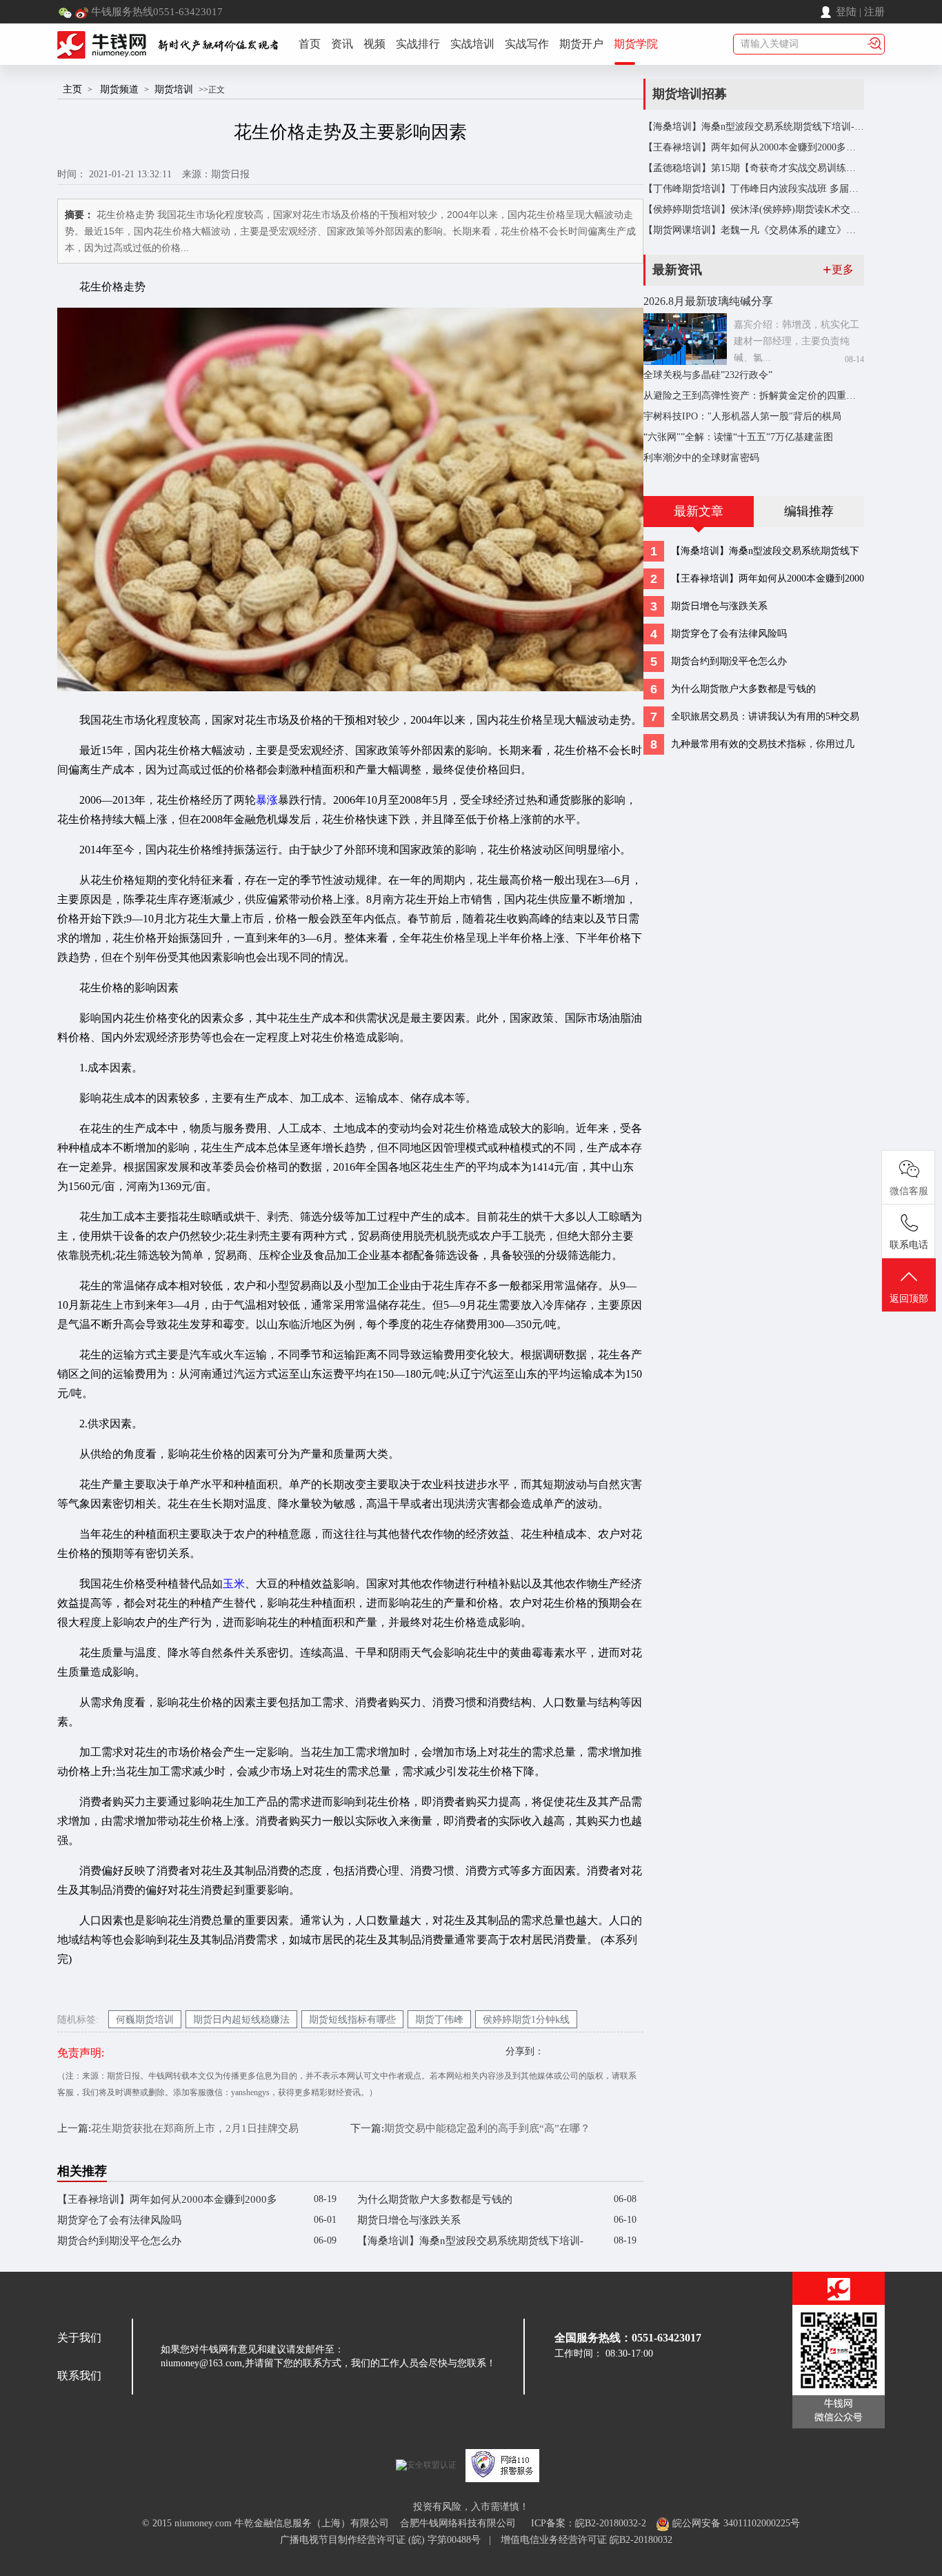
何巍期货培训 (145, 2020)
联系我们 (79, 2376)
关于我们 (79, 2338)
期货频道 (119, 89)
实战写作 (527, 44)
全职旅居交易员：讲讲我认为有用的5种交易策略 (765, 719)
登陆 (846, 12)
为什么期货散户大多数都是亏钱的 (435, 2199)
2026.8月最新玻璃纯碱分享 (708, 301)
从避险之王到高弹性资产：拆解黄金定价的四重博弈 (754, 396)
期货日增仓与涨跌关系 (409, 2220)
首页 (310, 44)
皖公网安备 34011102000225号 (735, 2523)
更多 (838, 269)
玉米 (234, 1584)
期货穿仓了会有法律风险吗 (119, 2220)
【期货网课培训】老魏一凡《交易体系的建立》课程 (754, 230)
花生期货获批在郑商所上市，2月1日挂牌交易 (195, 2128)
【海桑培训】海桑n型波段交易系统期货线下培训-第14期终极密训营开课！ (470, 2243)
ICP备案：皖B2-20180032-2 (589, 2523)
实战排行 (418, 44)
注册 (874, 12)
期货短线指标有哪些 (352, 2020)
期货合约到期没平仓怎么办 (119, 2241)
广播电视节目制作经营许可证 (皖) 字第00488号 (384, 2540)
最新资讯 (677, 270)
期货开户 (581, 44)
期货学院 (636, 44)
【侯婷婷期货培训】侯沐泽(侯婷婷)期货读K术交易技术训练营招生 (785, 209)
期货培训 (174, 89)
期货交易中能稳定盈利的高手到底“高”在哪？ (487, 2128)
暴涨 (267, 800)
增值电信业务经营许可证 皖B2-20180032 (587, 2540)
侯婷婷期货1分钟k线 (526, 2020)
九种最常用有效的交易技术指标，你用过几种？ (763, 747)
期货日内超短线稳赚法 (241, 2020)
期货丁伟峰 (439, 2020)
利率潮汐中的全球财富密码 (701, 458)
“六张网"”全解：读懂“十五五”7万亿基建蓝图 (738, 437)
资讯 (342, 44)
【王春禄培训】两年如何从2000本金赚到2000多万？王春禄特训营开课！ (167, 2202)
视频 (374, 44)
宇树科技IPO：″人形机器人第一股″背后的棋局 (742, 416)
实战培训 (472, 44)
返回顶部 (909, 1299)
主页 (72, 89)
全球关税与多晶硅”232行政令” (708, 375)
